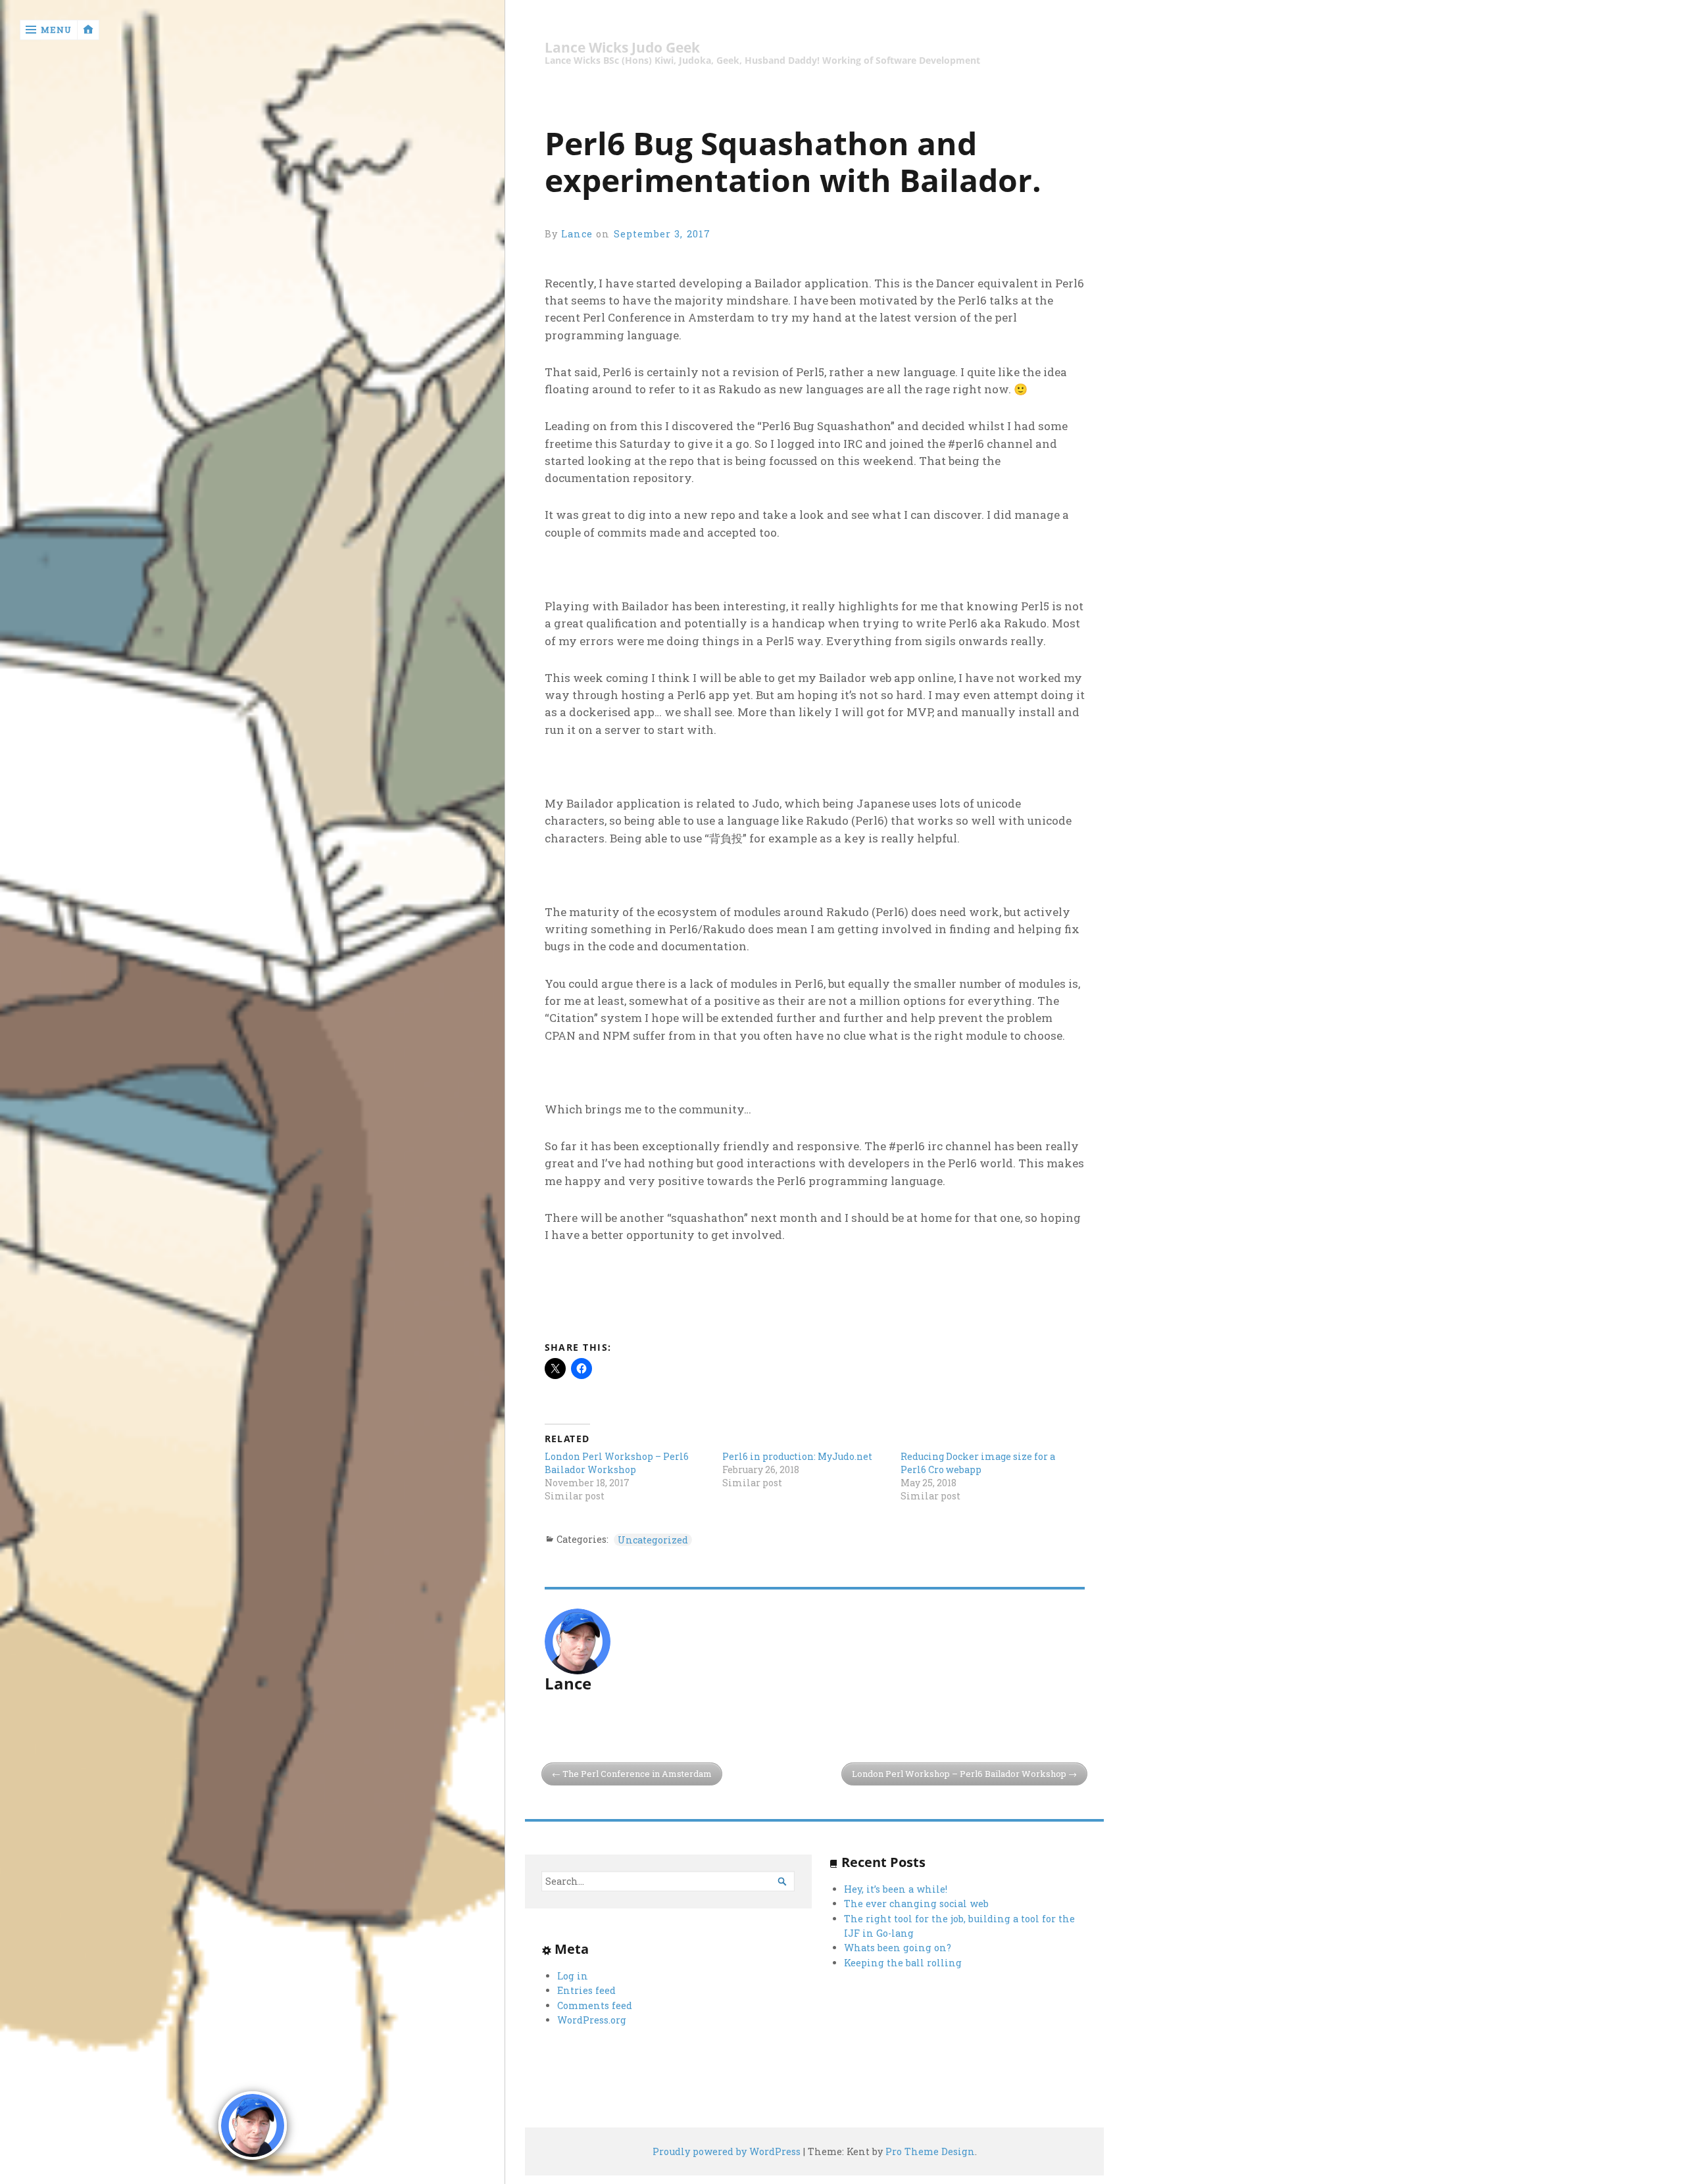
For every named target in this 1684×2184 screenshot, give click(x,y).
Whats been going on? (898, 1948)
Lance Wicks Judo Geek (622, 48)
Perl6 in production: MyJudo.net (797, 1456)
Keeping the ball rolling (903, 1963)
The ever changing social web (916, 1904)
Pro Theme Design (930, 2151)
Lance (577, 234)
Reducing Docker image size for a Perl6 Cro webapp (978, 1463)
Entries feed (586, 1990)
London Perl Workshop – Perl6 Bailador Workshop (617, 1463)
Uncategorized (653, 1540)
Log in (573, 1976)
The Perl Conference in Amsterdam (637, 1774)
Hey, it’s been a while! (896, 1889)
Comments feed (595, 2005)
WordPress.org (592, 2020)
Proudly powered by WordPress (727, 2151)
